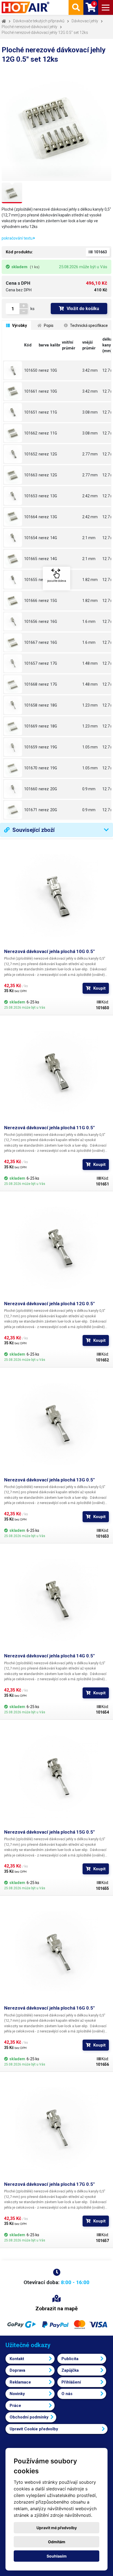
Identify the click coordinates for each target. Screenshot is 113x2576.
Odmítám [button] (57, 2542)
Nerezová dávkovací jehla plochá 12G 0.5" (49, 1304)
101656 (31, 621)
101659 (31, 747)
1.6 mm (89, 621)
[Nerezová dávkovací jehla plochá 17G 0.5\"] (13, 663)
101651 (31, 412)
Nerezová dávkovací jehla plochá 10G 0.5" (49, 951)
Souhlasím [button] (57, 2556)
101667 (31, 642)
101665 (31, 559)
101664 (31, 517)
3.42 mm (90, 370)
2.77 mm (90, 454)
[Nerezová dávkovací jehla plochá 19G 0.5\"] (13, 747)
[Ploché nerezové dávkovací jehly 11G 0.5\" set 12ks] (13, 433)
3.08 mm (90, 412)
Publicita (70, 2359)
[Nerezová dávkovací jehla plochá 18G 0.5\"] (13, 705)
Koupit (99, 988)
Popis (48, 325)
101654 (31, 538)
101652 (31, 454)
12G (54, 454)
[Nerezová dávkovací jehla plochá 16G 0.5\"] (13, 621)
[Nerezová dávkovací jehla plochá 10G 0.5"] (56, 896)
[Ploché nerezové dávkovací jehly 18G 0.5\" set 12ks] (13, 726)
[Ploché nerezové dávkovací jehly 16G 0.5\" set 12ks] (13, 642)
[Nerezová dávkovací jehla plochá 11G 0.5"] (56, 1072)
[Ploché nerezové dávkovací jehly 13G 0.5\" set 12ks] (13, 517)
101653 (31, 496)
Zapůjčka (70, 2370)
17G (54, 663)
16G (54, 621)
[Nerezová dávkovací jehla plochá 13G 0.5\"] (13, 496)
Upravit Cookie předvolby (34, 2429)
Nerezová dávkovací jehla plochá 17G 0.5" (49, 2184)
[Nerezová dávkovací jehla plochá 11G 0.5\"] (13, 412)
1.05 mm (90, 747)
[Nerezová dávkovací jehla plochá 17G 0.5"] (56, 2129)
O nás (67, 2394)
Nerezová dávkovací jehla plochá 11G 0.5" (49, 1128)
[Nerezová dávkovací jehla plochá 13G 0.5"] (56, 1424)
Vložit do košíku (83, 309)
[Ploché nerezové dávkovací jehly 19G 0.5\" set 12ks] (13, 768)
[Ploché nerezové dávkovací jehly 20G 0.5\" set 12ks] (13, 810)
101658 (31, 705)
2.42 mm (90, 496)
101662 (31, 433)
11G (54, 412)
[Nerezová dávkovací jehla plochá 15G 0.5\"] (13, 580)
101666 (31, 601)
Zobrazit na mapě (56, 2308)
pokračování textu (18, 238)
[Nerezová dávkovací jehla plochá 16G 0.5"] (56, 1952)
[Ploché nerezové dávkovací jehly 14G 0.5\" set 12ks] (13, 559)
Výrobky (19, 325)
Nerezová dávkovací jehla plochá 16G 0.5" (49, 2008)
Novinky (17, 2394)
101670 (31, 768)
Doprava (17, 2370)
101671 (31, 810)
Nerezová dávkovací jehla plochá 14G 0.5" (49, 1656)
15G (54, 580)
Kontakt (17, 2359)
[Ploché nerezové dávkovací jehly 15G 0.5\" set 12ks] (13, 601)
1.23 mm (90, 705)
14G (54, 538)
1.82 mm (90, 580)
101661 (31, 391)
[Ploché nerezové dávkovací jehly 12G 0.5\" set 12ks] (13, 475)
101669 (31, 726)
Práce (15, 2406)
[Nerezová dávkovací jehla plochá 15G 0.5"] (56, 1776)
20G (54, 789)
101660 (31, 789)
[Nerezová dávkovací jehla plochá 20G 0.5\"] (13, 789)
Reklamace (20, 2382)
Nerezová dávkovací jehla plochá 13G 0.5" (49, 1480)
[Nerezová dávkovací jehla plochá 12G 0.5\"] (13, 454)
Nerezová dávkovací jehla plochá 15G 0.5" (49, 1832)
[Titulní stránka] (26, 7)
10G (54, 370)
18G (54, 705)
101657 (31, 663)
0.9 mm (89, 789)
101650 (31, 370)
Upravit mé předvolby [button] (57, 2528)
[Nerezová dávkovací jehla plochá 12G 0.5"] (56, 1248)
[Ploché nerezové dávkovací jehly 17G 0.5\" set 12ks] (13, 684)
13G (54, 496)
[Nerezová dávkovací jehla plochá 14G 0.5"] (56, 1600)
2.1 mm (89, 538)
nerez (44, 370)
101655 (31, 580)
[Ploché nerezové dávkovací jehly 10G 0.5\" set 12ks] (13, 391)
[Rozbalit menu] (106, 7)
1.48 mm (90, 663)
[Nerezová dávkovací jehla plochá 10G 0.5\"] (13, 370)
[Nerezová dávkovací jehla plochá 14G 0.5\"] (13, 538)
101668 (31, 684)
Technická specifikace (88, 325)
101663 (31, 475)
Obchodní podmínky (29, 2417)
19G (54, 747)
